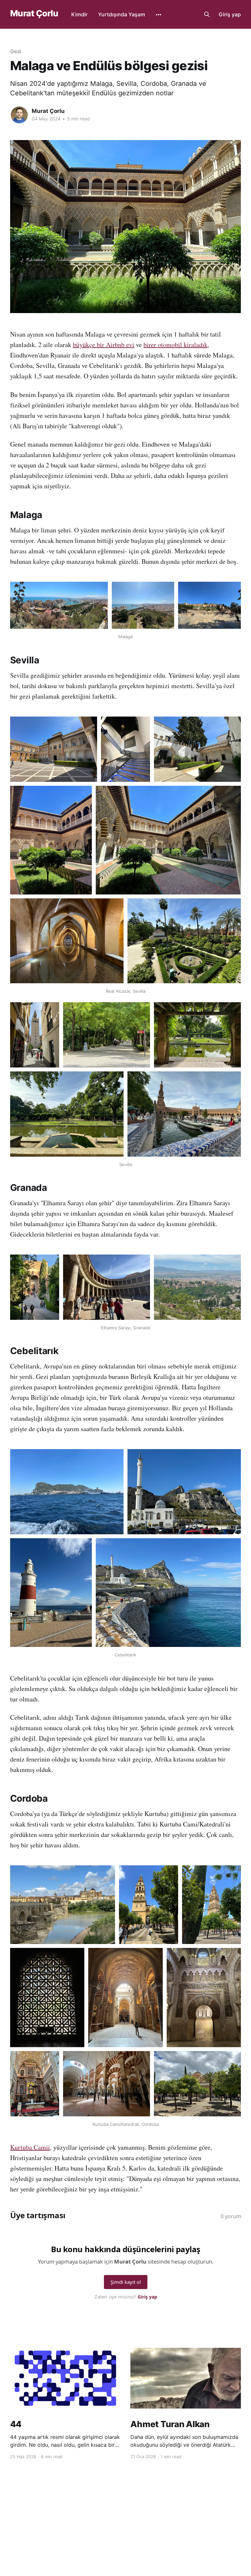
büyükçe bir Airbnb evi (104, 345)
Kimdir (79, 14)
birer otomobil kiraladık (176, 345)
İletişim (163, 2511)
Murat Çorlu (34, 14)
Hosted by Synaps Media (130, 2520)
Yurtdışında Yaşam (122, 14)
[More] (159, 15)
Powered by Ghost (222, 2511)
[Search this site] (207, 14)
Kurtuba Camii (30, 2147)
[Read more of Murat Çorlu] (19, 115)
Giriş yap (230, 14)
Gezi (16, 51)
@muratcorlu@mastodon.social (118, 2511)
